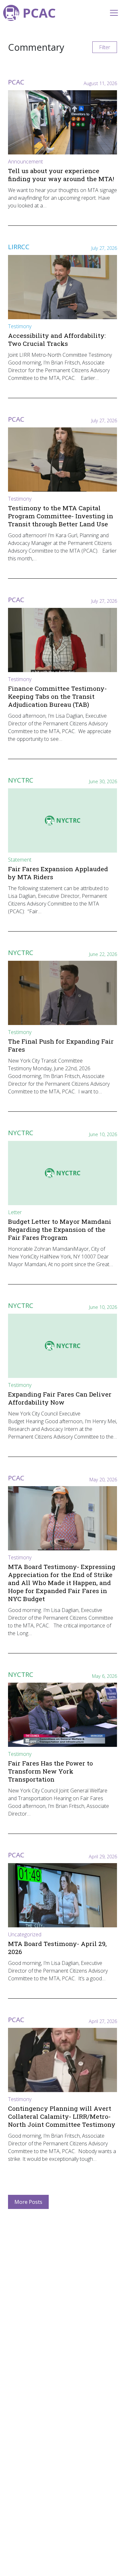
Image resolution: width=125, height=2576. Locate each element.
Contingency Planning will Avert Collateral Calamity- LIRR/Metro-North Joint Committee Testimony (62, 2116)
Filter (105, 47)
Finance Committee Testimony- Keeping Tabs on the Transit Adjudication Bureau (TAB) (57, 696)
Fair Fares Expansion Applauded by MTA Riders (58, 873)
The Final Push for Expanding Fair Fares (61, 1045)
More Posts (28, 2202)
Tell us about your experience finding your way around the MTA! (61, 175)
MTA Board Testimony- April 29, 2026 (57, 1948)
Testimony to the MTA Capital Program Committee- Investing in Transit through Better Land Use (61, 516)
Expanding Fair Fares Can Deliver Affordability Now (60, 1398)
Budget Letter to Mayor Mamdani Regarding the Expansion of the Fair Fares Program (60, 1229)
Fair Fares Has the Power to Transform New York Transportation (50, 1771)
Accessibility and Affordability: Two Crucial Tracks (57, 339)
